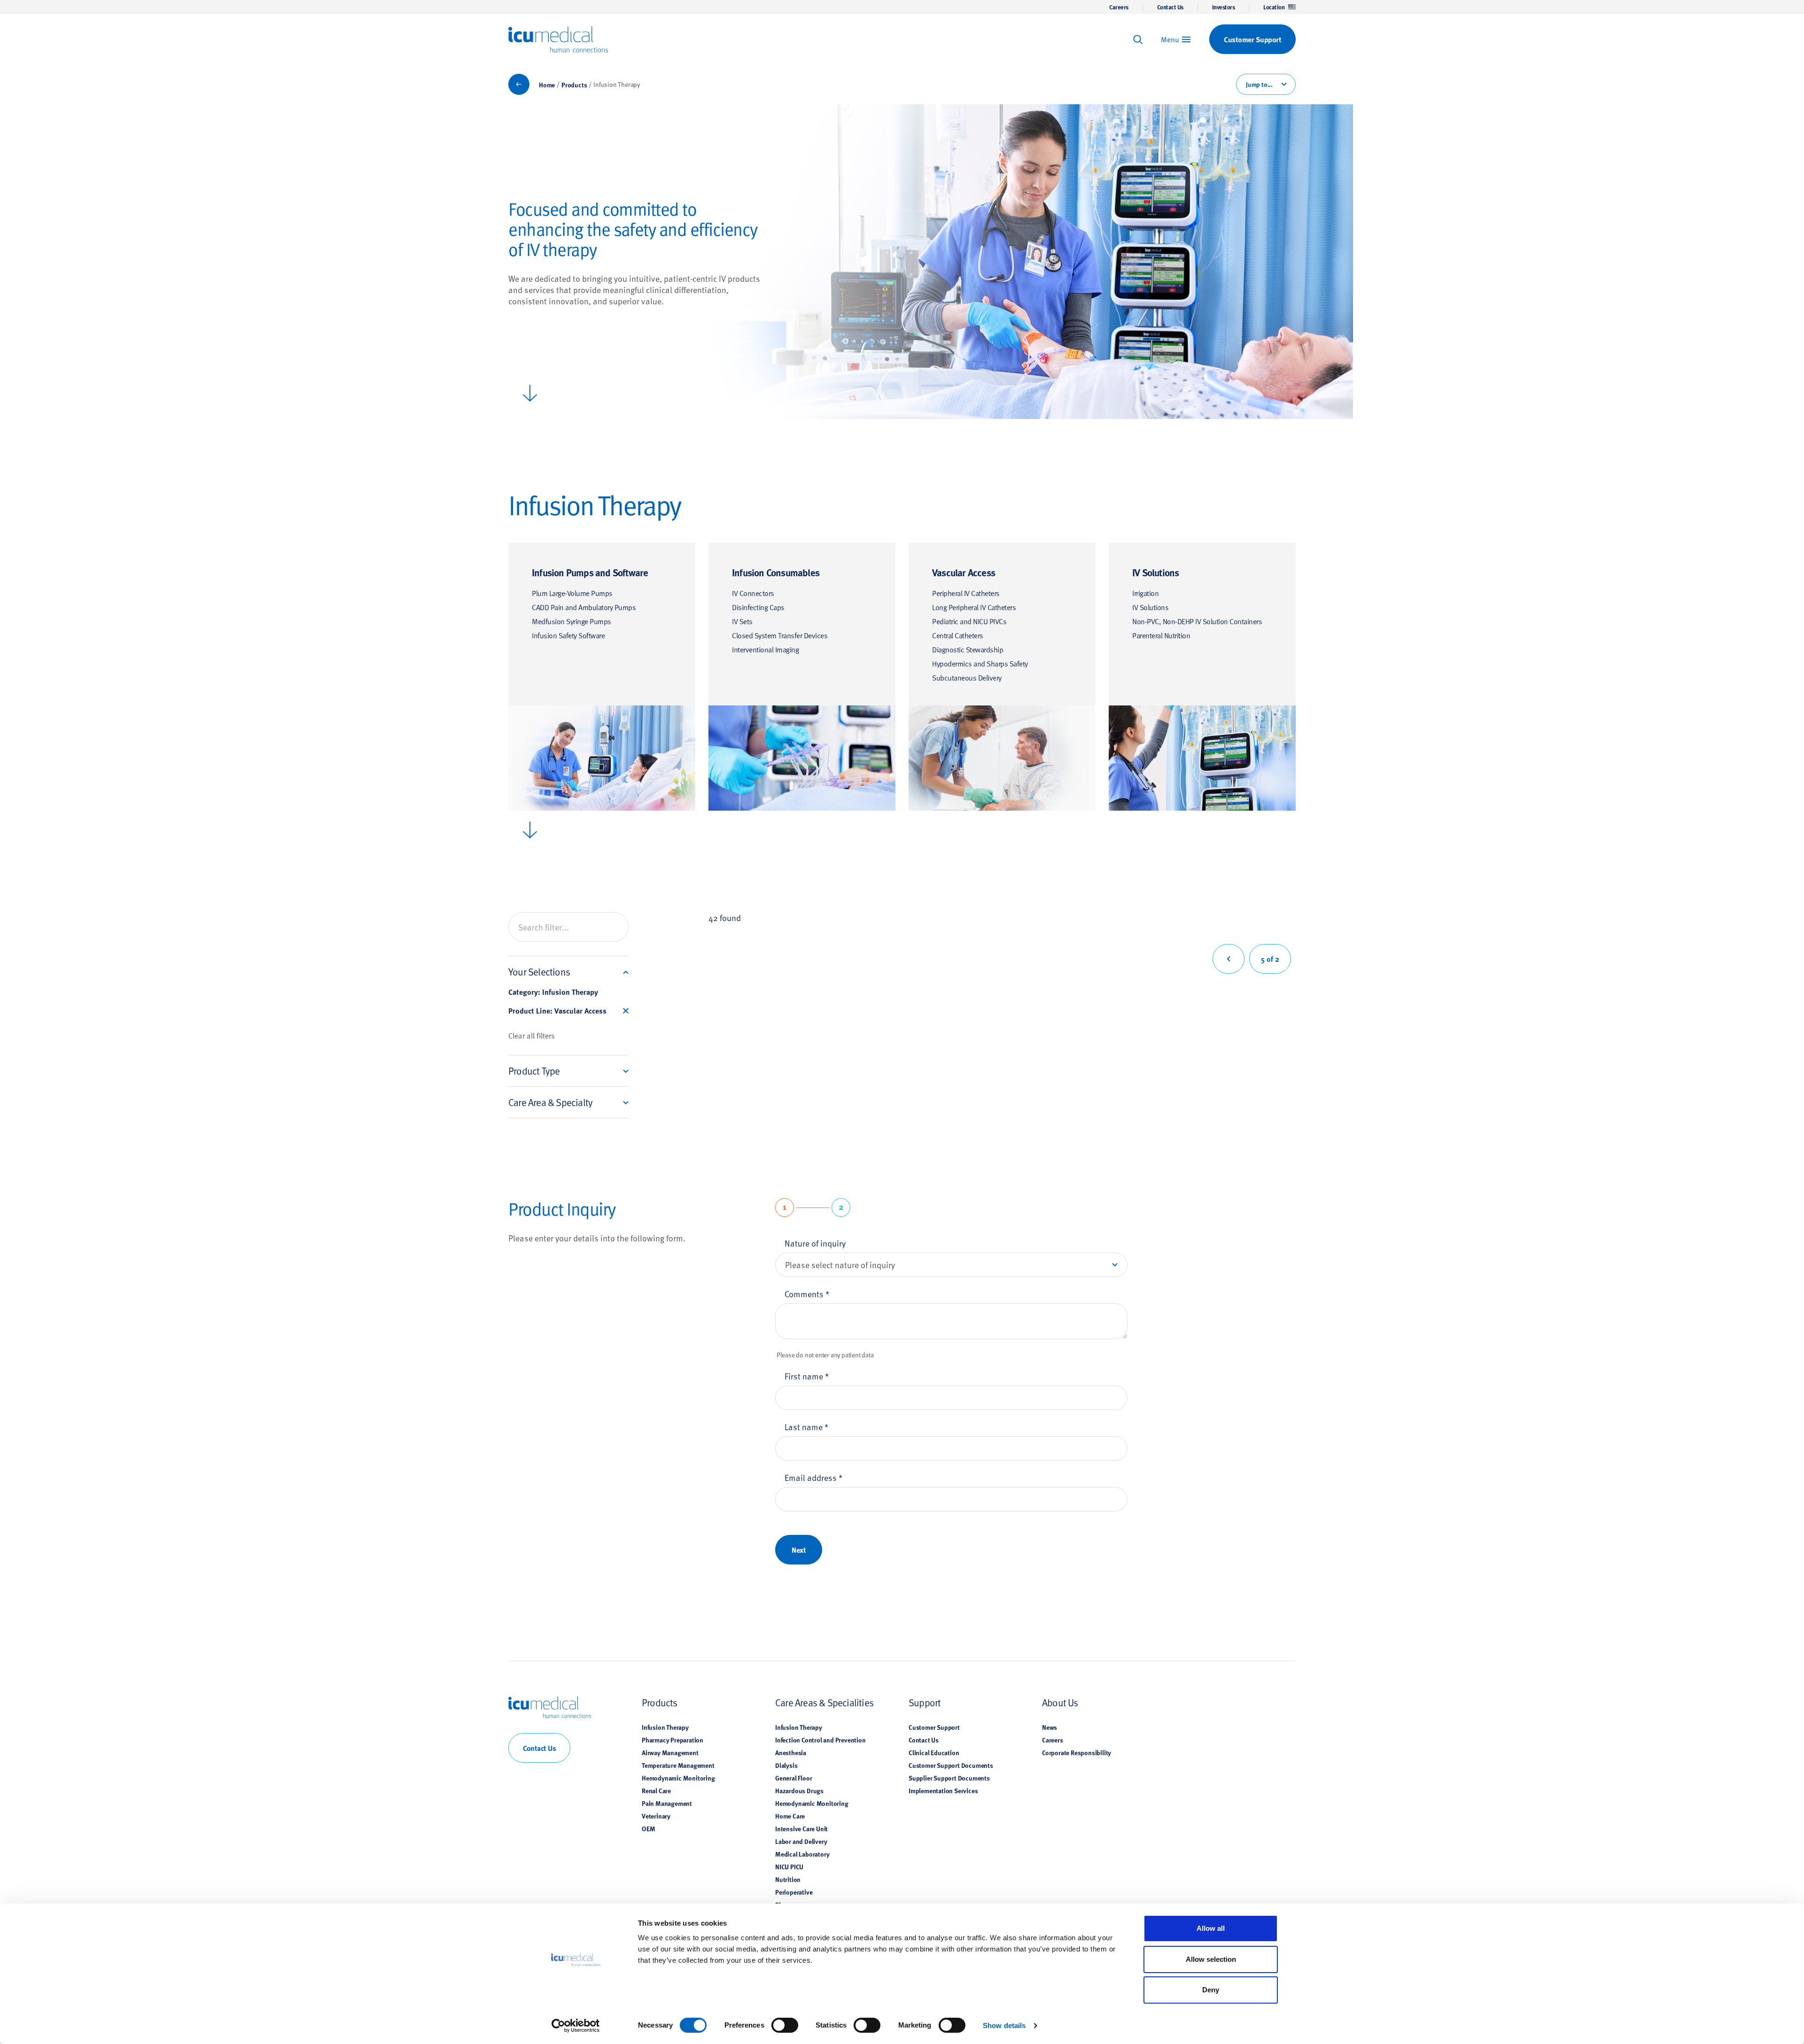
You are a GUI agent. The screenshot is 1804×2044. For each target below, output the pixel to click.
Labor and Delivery (801, 1841)
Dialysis (786, 1765)
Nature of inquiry (815, 1243)
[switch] (785, 2025)
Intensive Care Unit (801, 1828)
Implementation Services (943, 1790)
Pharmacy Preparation (673, 1740)
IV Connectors (753, 593)
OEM (648, 1828)
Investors (1224, 7)
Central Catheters (958, 635)
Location (1274, 7)
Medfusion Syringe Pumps (572, 621)
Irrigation (1145, 593)
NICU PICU (789, 1866)
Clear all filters (532, 1035)
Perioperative (794, 1892)
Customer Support (934, 1727)
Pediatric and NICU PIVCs (969, 621)
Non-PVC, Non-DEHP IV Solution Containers (1197, 621)
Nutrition (788, 1879)
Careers (1119, 7)
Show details (1004, 2025)
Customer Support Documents (951, 1765)
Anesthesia (791, 1752)
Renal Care (656, 1790)
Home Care (790, 1816)
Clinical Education (934, 1752)
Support (925, 1702)
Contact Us (1170, 7)
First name (807, 1376)
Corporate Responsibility (1077, 1752)
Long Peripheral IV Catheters (974, 607)
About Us (1060, 1702)
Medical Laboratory (802, 1854)
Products (574, 85)
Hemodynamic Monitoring (678, 1778)
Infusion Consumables (776, 572)
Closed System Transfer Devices (780, 635)
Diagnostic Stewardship (968, 649)
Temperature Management (678, 1765)
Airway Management (670, 1752)
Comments (807, 1294)
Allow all (1211, 1928)
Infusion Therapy (665, 1727)
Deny (1211, 1990)
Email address (814, 1477)
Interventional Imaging (765, 649)
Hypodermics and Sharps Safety (980, 663)
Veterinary (656, 1816)
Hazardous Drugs (799, 1790)
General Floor (793, 1778)
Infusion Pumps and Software (590, 572)
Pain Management (667, 1803)
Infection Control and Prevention (820, 1740)
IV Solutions (1155, 572)
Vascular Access (964, 572)
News (1050, 1727)
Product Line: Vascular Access (557, 1011)
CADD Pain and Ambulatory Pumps (584, 607)
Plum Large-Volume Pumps (572, 593)
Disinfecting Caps (758, 607)
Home (547, 85)
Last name (807, 1427)
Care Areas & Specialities (824, 1702)
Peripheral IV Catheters (966, 593)
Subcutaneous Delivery (967, 677)
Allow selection (1211, 1959)
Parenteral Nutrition (1161, 635)
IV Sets (742, 621)
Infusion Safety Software (568, 635)
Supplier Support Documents (949, 1778)
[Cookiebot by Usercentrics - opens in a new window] (576, 2026)
